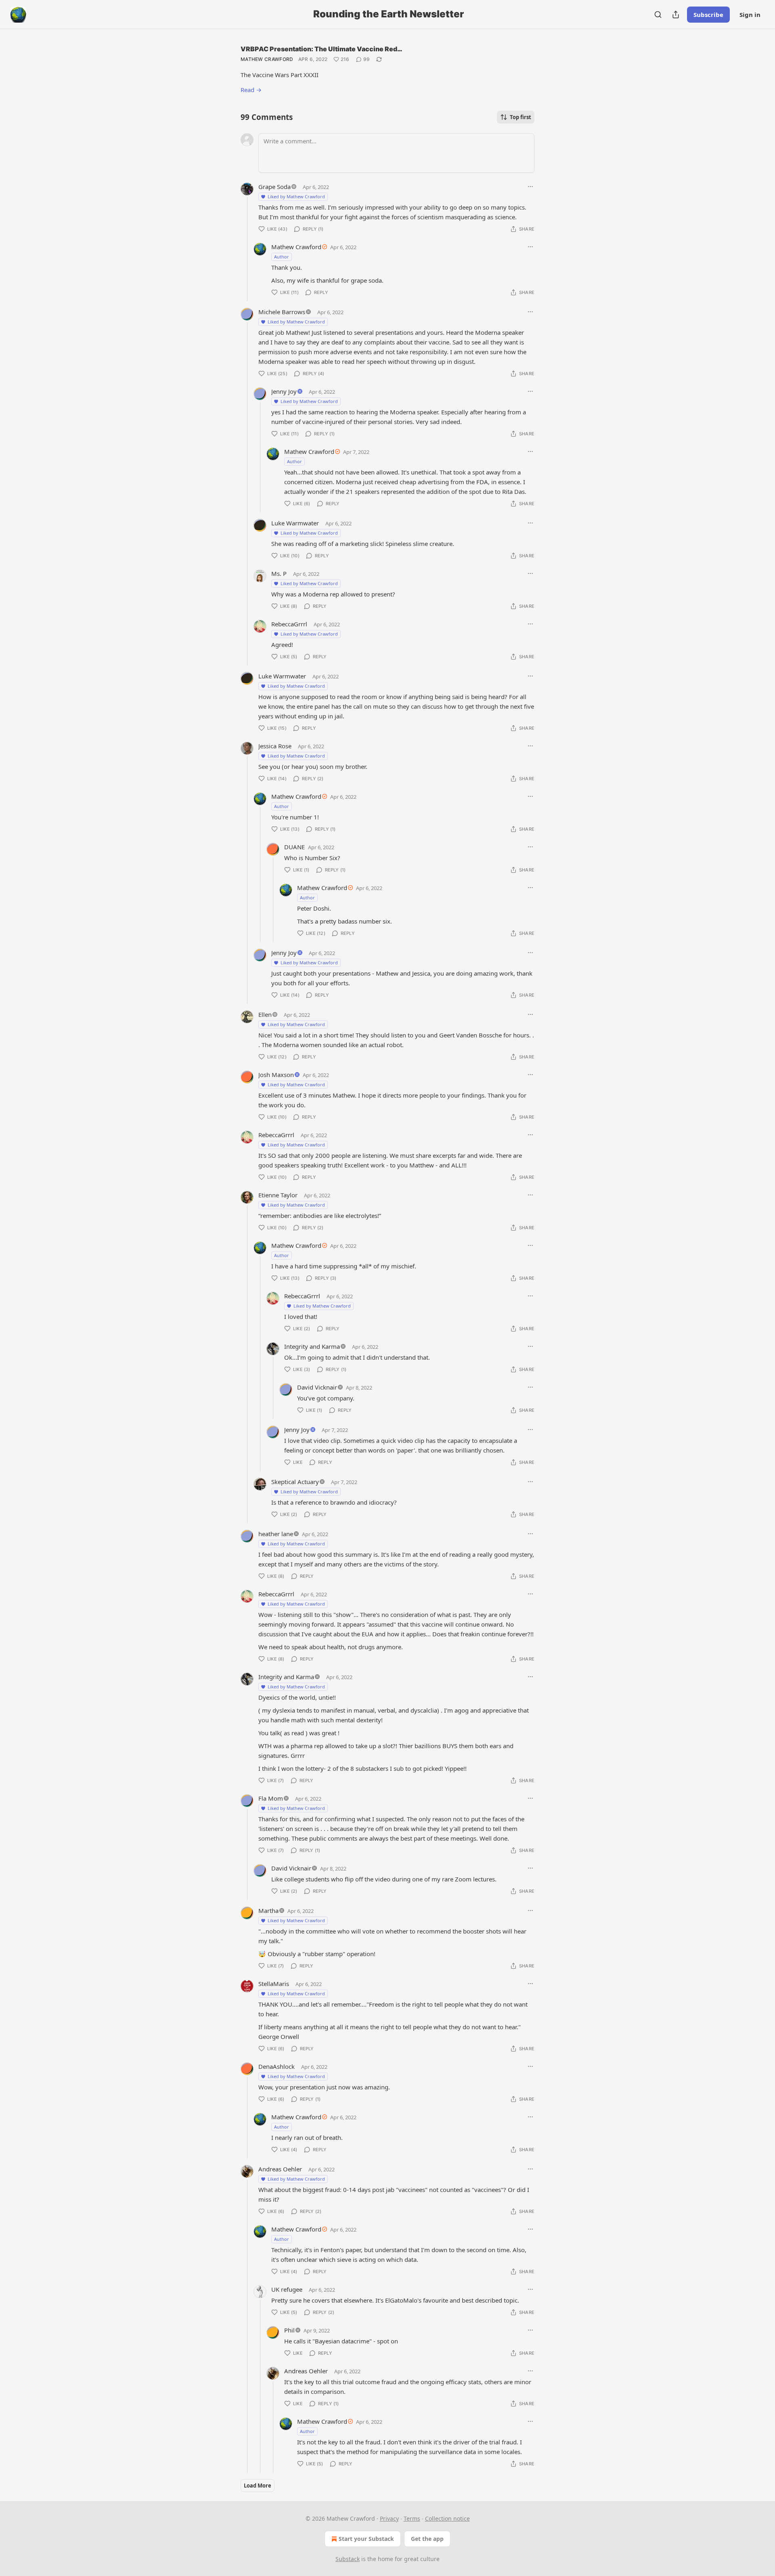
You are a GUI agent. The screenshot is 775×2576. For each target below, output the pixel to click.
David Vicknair (317, 1387)
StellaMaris (274, 1984)
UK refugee (287, 2289)
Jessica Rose (275, 746)
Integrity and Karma (312, 1346)
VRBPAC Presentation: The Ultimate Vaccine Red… (322, 49)
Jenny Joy (284, 391)
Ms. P (279, 573)
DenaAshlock (276, 2066)
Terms (412, 2518)
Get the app (427, 2539)
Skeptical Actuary (295, 1482)
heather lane (276, 1534)
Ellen (265, 1014)
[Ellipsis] (530, 187)
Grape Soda (274, 187)
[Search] (658, 15)
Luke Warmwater (295, 523)
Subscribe (708, 15)
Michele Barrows (282, 312)
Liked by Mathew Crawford (296, 196)
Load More (258, 2486)
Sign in (750, 15)
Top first (521, 117)
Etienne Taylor (278, 1195)
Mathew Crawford (267, 59)
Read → (251, 90)
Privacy (389, 2518)
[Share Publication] (676, 15)
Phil (289, 2330)
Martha (268, 1910)
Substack (348, 2559)
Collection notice (447, 2518)
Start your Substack (366, 2539)
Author (282, 257)
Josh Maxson (276, 1075)
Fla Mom (271, 1798)
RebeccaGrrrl (289, 624)
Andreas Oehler (280, 2169)
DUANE (294, 847)
